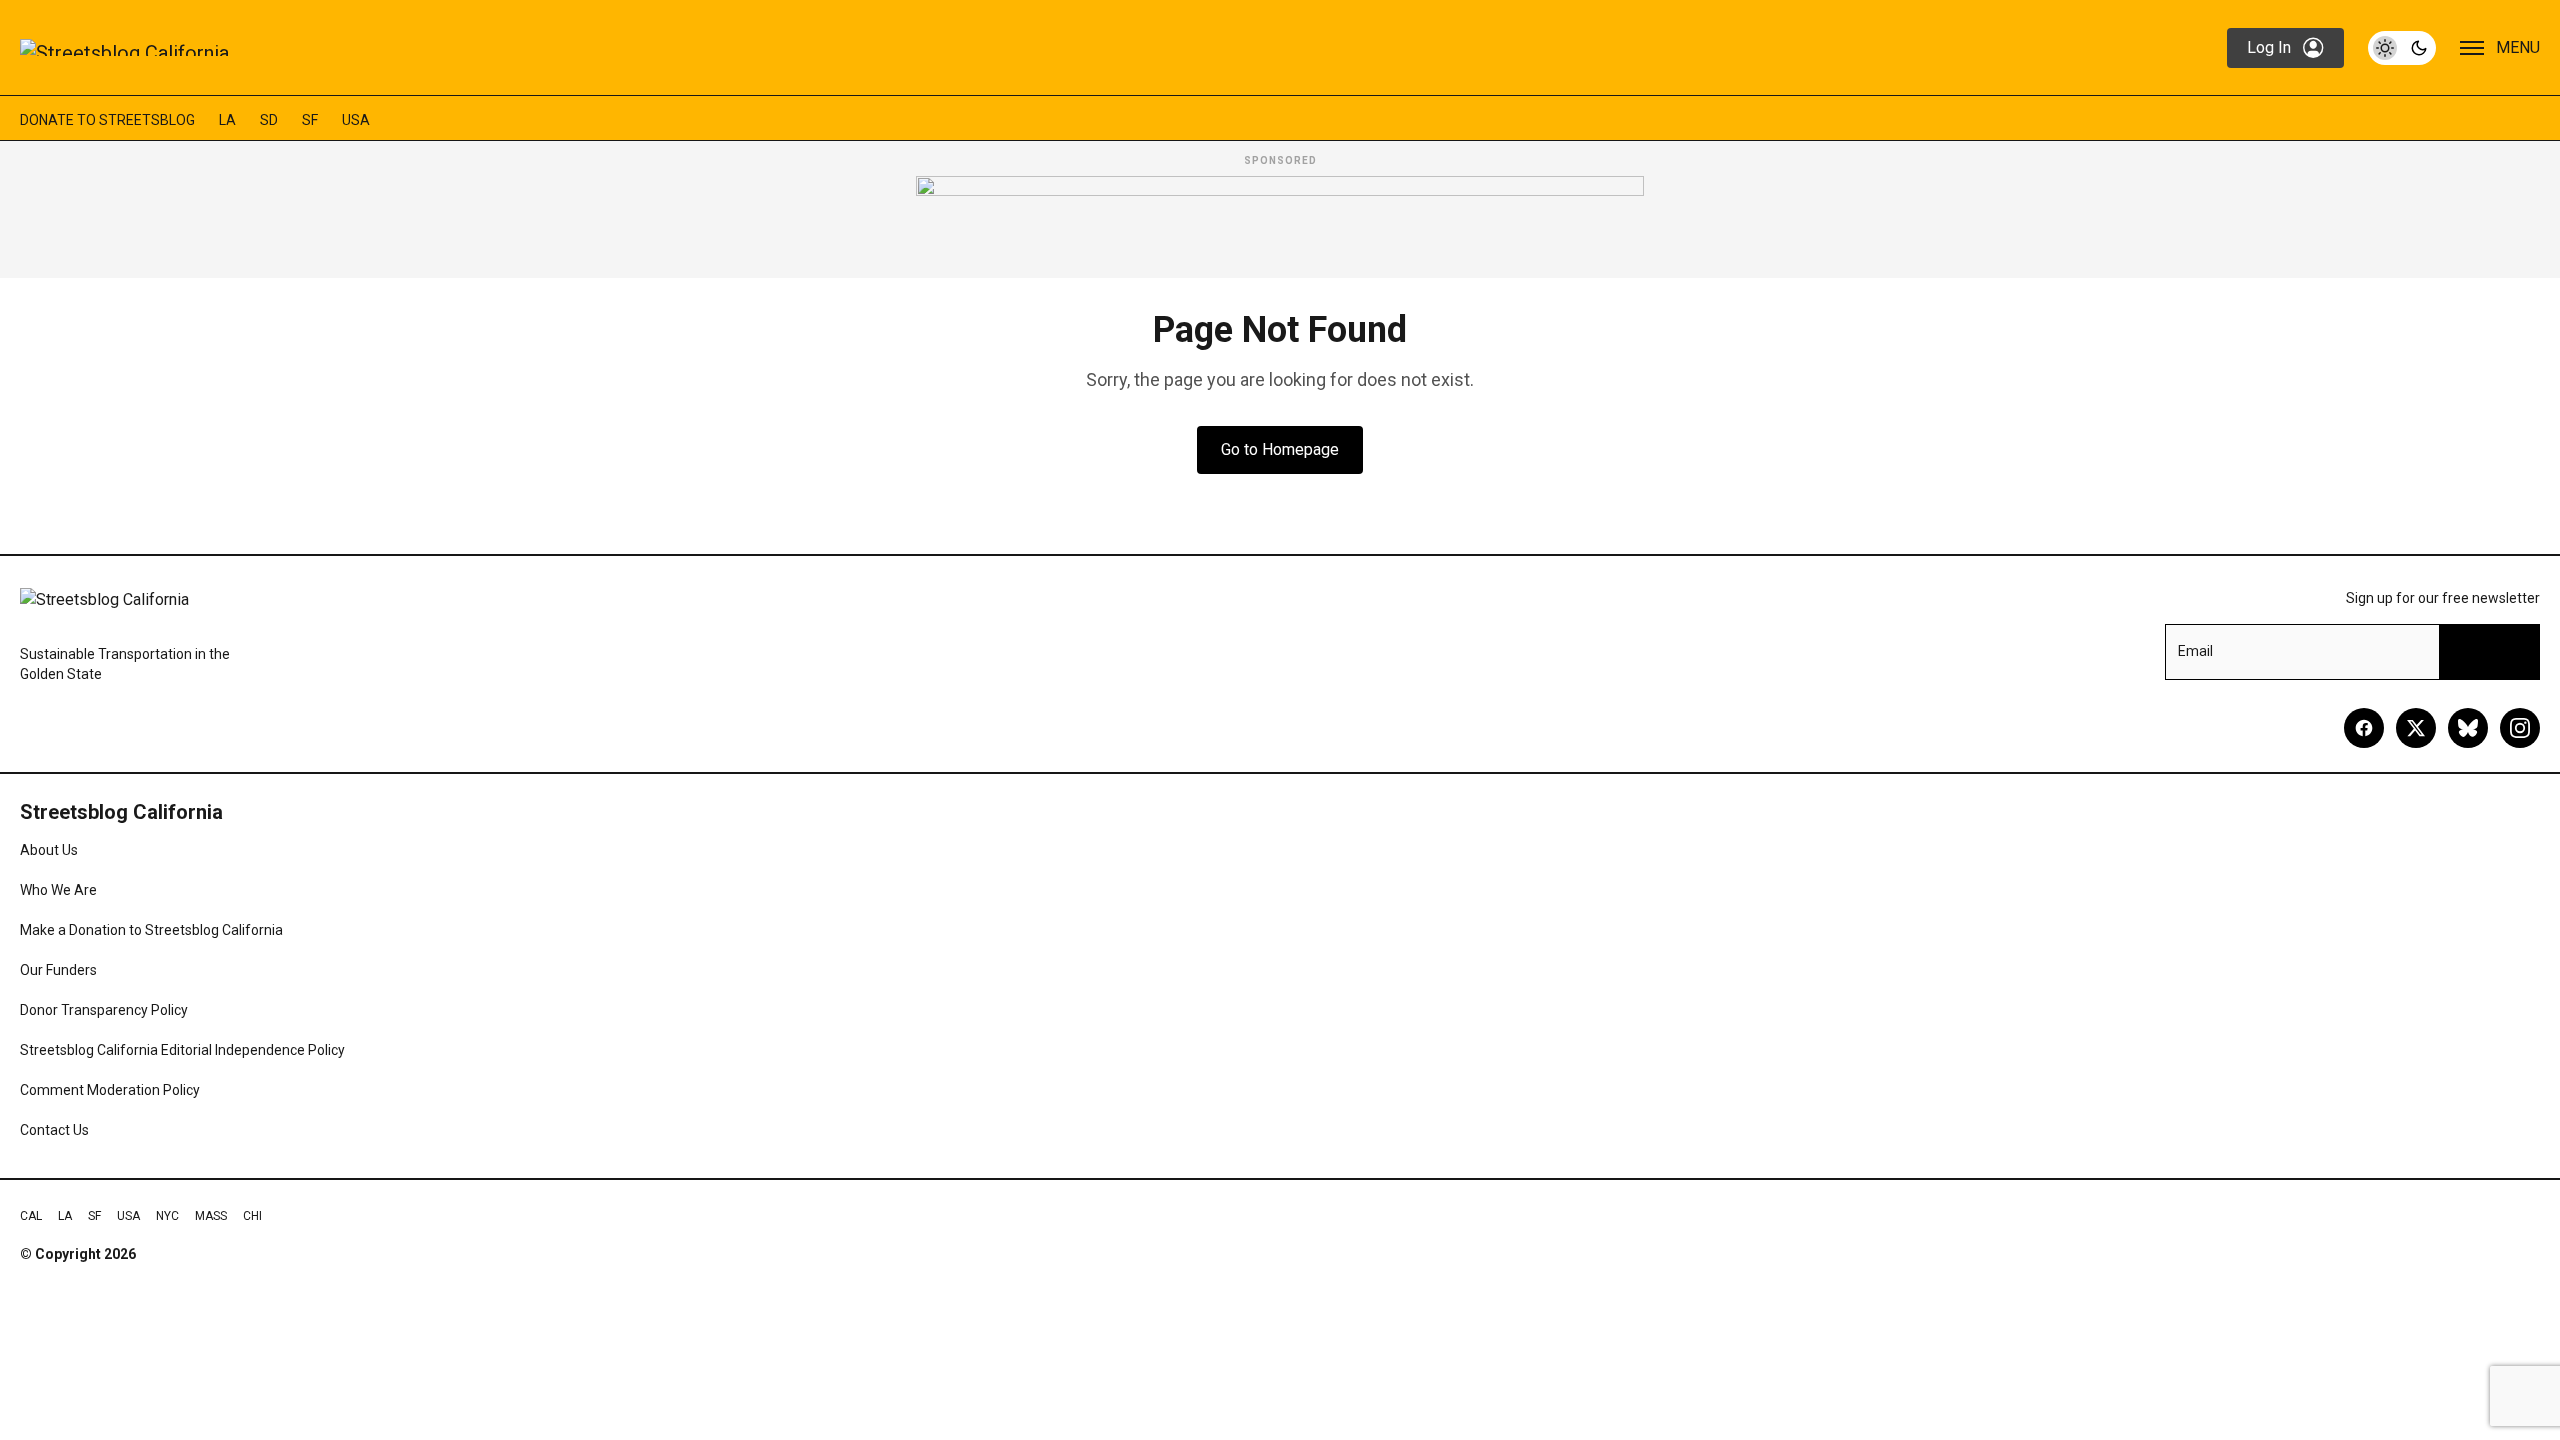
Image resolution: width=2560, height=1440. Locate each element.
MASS (211, 1216)
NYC (167, 1216)
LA (227, 120)
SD (269, 120)
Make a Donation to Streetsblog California (151, 930)
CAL (31, 1216)
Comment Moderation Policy (110, 1090)
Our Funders (58, 970)
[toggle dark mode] (2402, 48)
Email (2195, 651)
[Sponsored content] (1280, 221)
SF (310, 120)
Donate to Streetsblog (107, 120)
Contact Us (54, 1130)
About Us (49, 850)
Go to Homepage (1280, 449)
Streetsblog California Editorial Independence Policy (182, 1050)
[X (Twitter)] (2416, 728)
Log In (2269, 47)
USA (356, 120)
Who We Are (58, 890)
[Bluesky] (2468, 728)
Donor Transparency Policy (104, 1010)
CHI (252, 1216)
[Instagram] (2520, 728)
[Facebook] (2364, 728)
